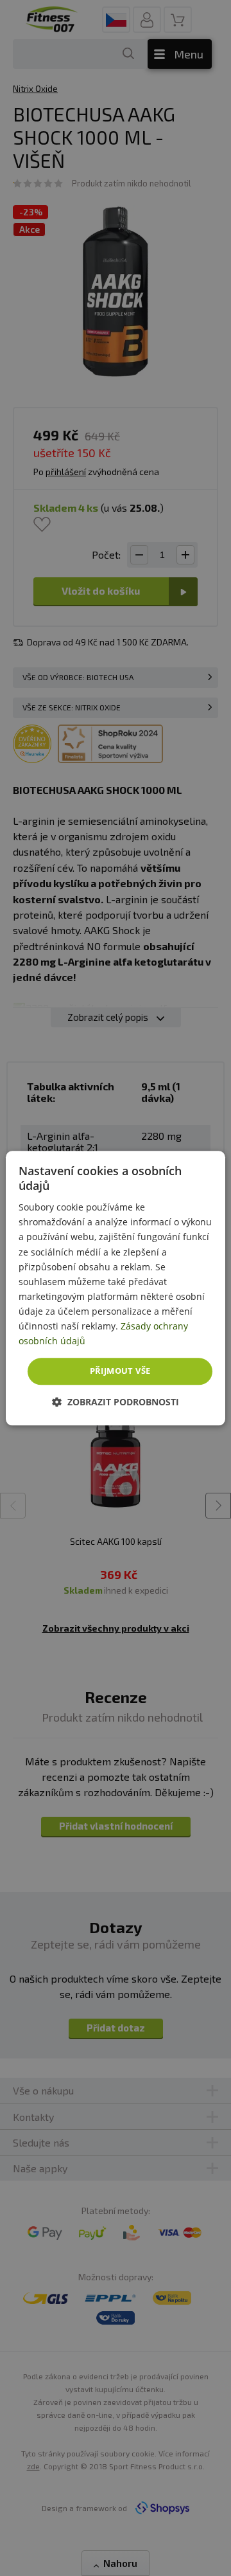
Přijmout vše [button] (120, 1371)
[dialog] (116, 1288)
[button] (116, 1402)
